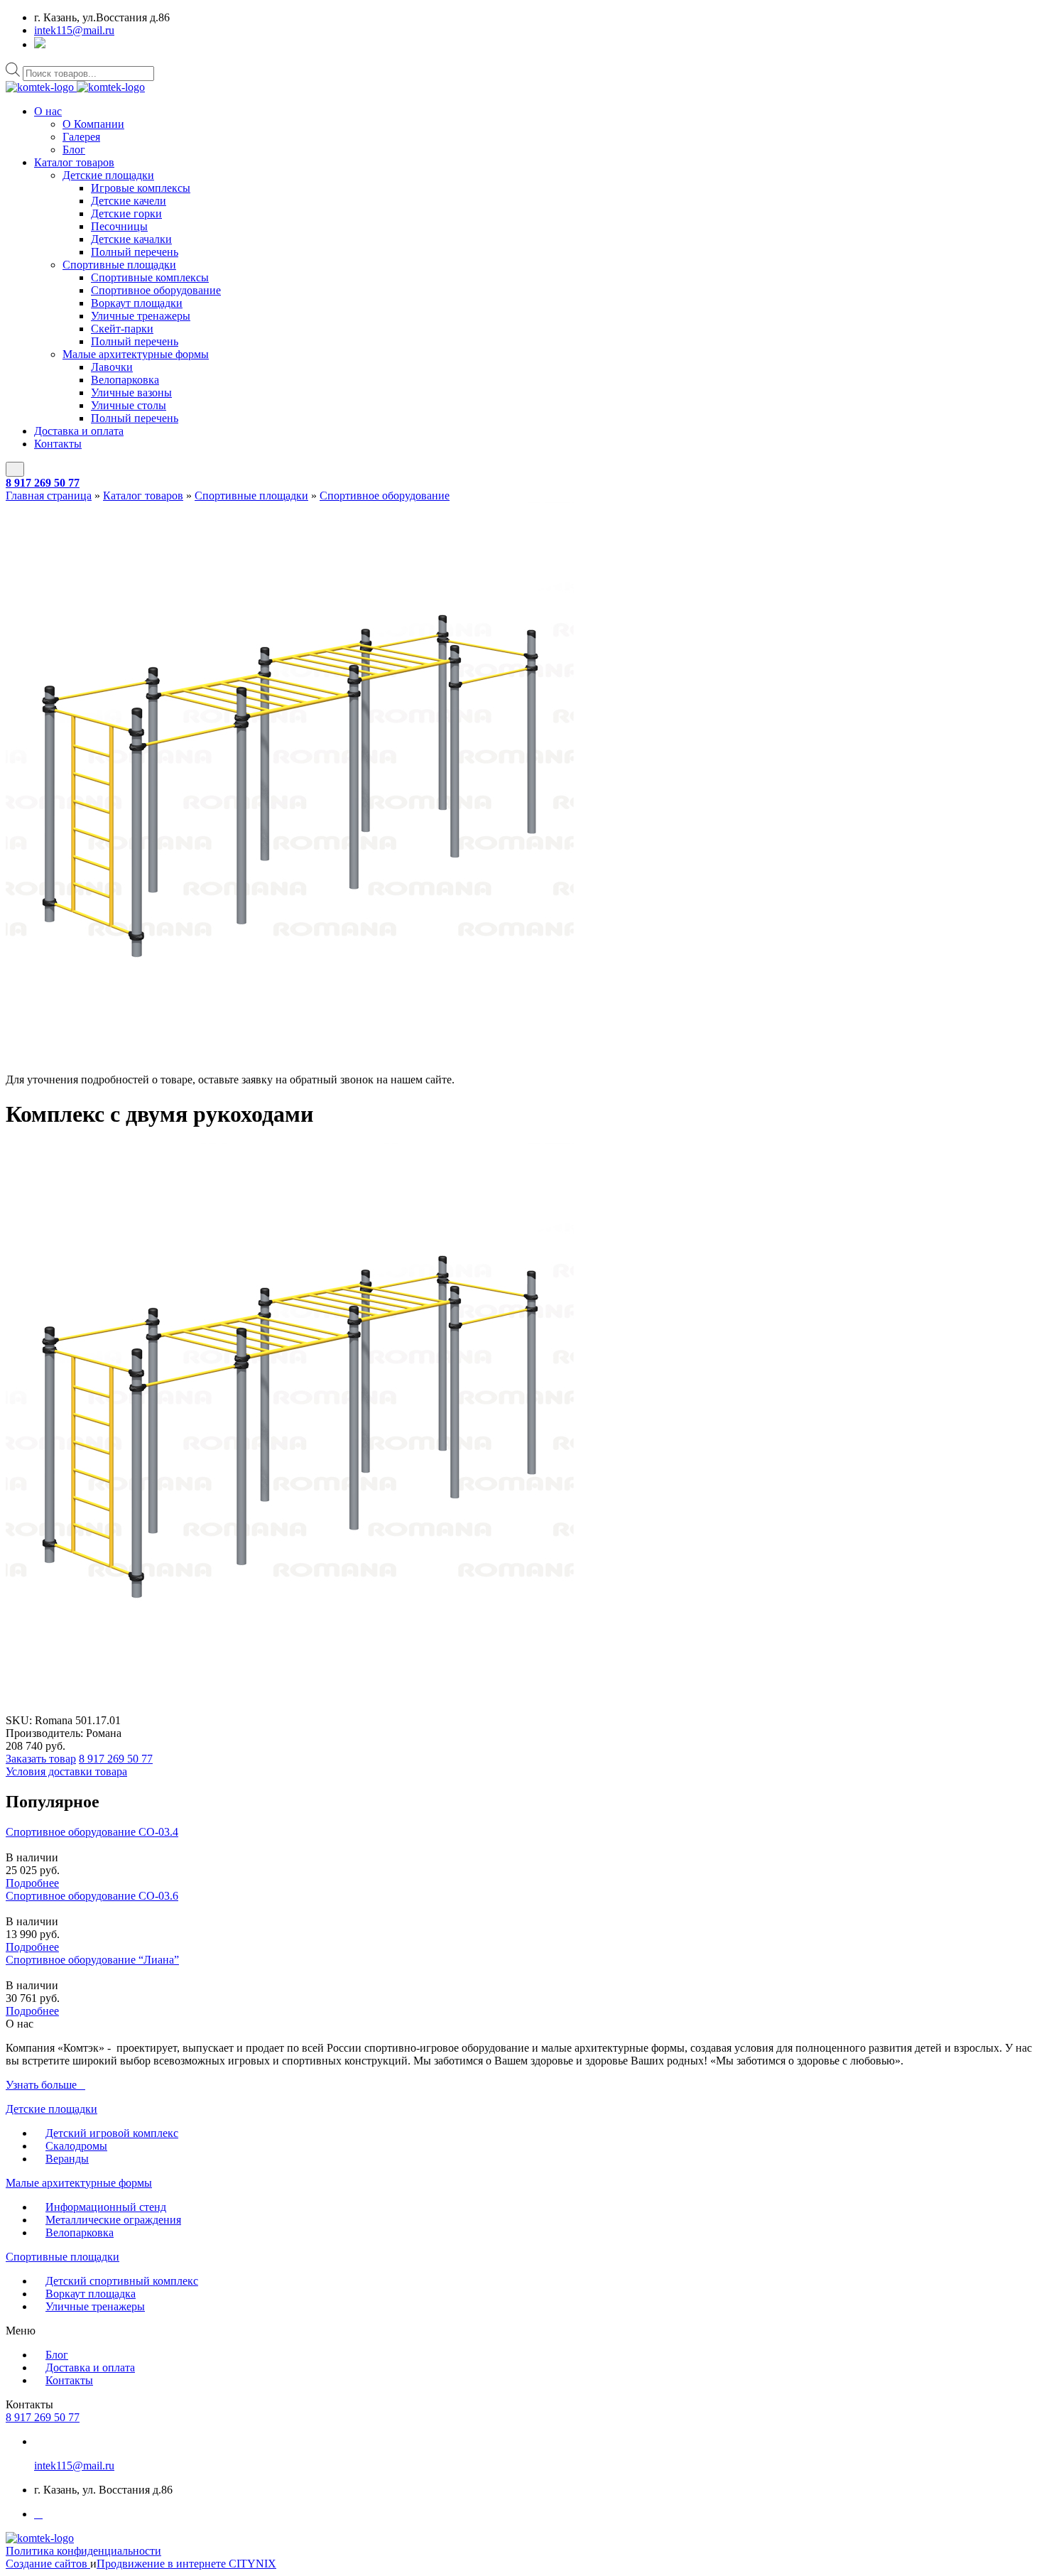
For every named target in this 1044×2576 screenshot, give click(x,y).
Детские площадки (108, 175)
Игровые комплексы (141, 188)
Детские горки (126, 213)
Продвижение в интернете (163, 2564)
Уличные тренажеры (141, 316)
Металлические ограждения (113, 2220)
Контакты (58, 444)
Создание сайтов (48, 2564)
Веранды (67, 2159)
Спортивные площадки (119, 265)
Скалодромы (76, 2146)
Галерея (81, 137)
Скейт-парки (122, 329)
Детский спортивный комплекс (122, 2281)
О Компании (93, 124)
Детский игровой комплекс (112, 2133)
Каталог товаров (74, 162)
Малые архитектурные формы (136, 354)
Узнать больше (41, 2085)
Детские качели (129, 201)
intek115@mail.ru (74, 30)
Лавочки (112, 367)
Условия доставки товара (66, 1771)
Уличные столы (129, 405)
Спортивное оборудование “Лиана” (92, 1960)
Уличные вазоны (131, 393)
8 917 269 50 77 (43, 483)
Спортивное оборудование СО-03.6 (92, 1896)
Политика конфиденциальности (83, 2551)
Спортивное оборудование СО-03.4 (92, 1832)
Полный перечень (135, 252)
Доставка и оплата (79, 431)
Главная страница (49, 496)
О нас (48, 111)
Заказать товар (41, 1759)
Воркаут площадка (91, 2294)
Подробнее (32, 1883)
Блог (74, 150)
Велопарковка (125, 380)
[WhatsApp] (40, 44)
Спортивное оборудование (156, 290)
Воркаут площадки (137, 303)
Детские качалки (131, 239)
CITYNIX (252, 2564)
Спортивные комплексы (150, 277)
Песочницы (119, 226)
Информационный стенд (106, 2207)
